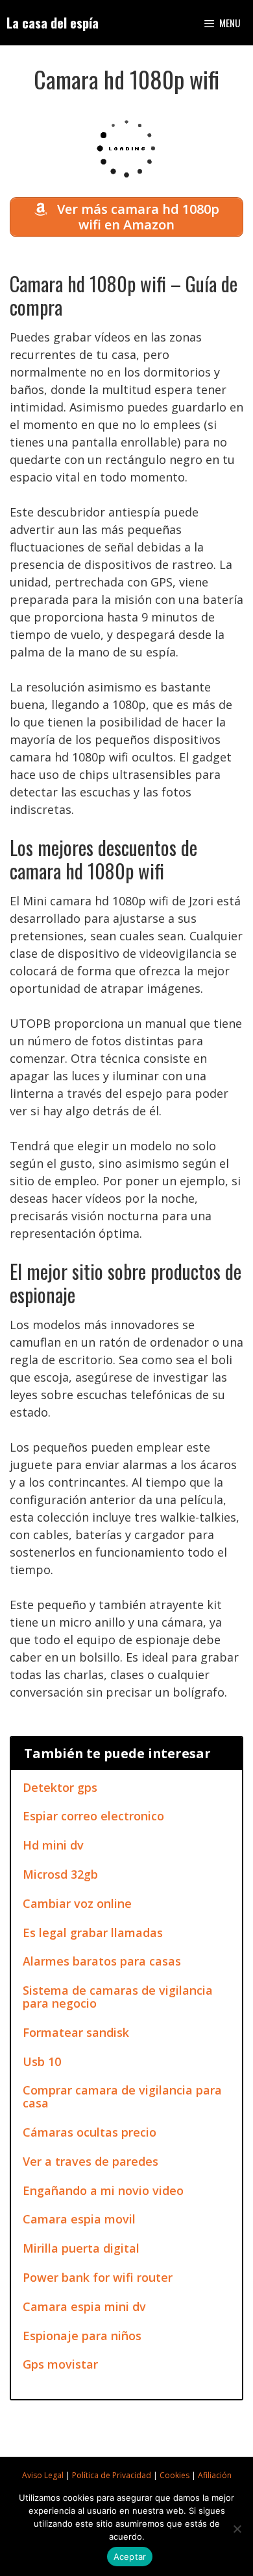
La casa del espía (53, 23)
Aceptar (130, 2557)
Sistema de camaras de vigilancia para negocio (118, 1997)
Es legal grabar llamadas (93, 1932)
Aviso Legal (43, 2475)
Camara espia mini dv (84, 2306)
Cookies (175, 2475)
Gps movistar (60, 2364)
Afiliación (215, 2475)
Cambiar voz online (77, 1903)
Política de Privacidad (112, 2475)
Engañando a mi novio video (103, 2190)
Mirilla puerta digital (81, 2248)
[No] (237, 2529)
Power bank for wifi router (98, 2277)
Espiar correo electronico (93, 1816)
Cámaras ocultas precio (90, 2132)
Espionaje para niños (82, 2336)
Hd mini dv (53, 1845)
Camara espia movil (79, 2219)
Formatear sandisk (76, 2032)
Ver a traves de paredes (90, 2161)
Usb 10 (42, 2061)
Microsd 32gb (60, 1874)
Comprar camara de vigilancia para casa (122, 2096)
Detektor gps (60, 1787)
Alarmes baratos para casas (102, 1961)
